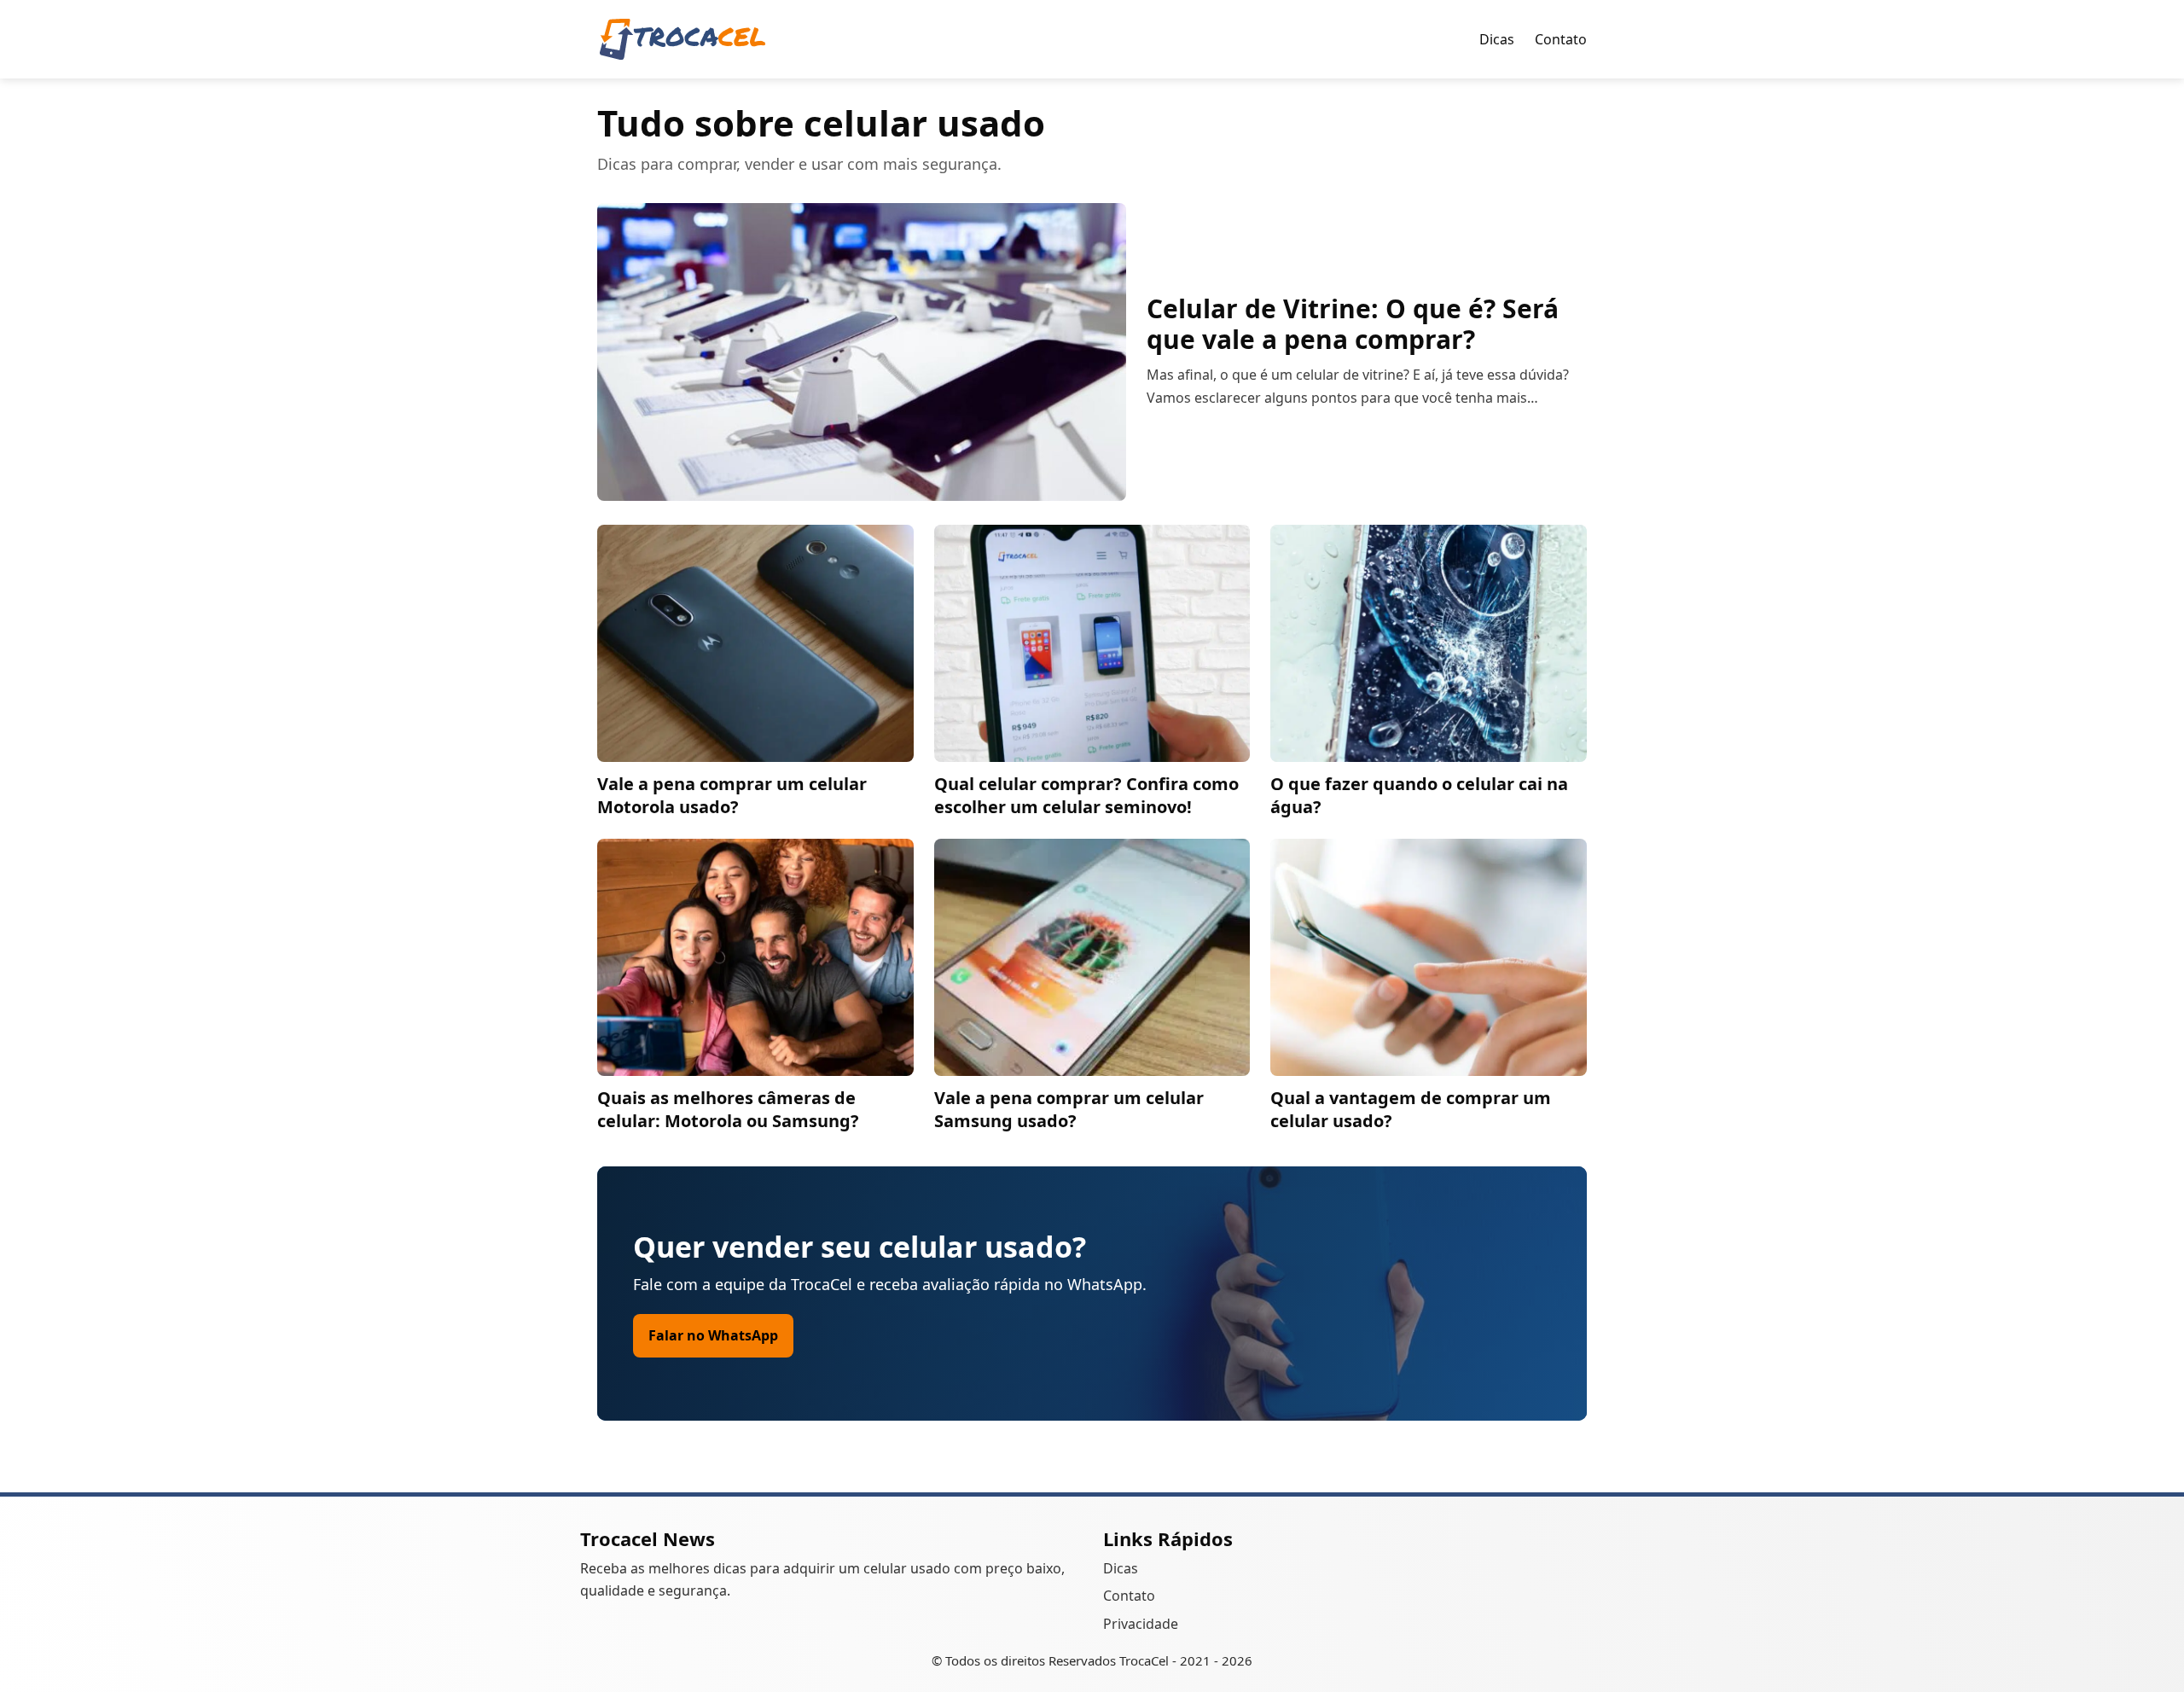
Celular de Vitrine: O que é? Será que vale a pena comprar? (1353, 324)
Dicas (1497, 39)
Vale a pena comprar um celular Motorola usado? (732, 795)
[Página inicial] (682, 39)
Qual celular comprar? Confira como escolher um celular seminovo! (1086, 795)
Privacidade (1141, 1624)
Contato (1561, 39)
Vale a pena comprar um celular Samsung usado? (1069, 1109)
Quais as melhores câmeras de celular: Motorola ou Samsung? (728, 1109)
